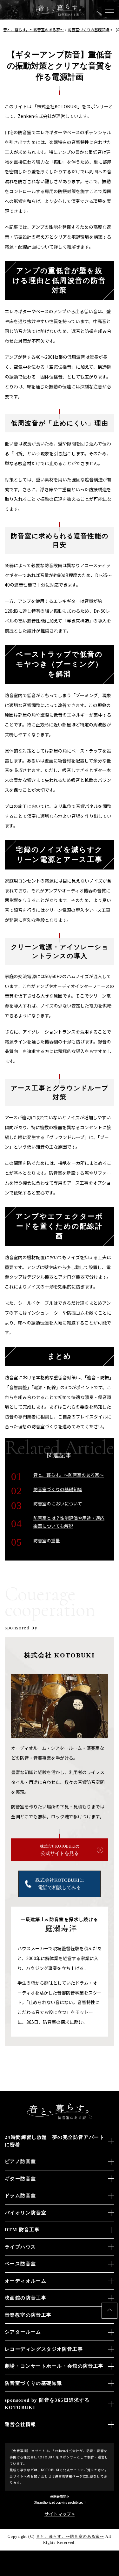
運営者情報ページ (69, 2476)
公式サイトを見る (60, 1850)
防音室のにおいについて (58, 1504)
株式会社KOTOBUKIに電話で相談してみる (60, 1884)
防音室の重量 (47, 1541)
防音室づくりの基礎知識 (58, 1489)
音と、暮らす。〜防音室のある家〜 (69, 1475)
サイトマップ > (60, 2514)
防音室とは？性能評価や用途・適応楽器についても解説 (69, 1522)
